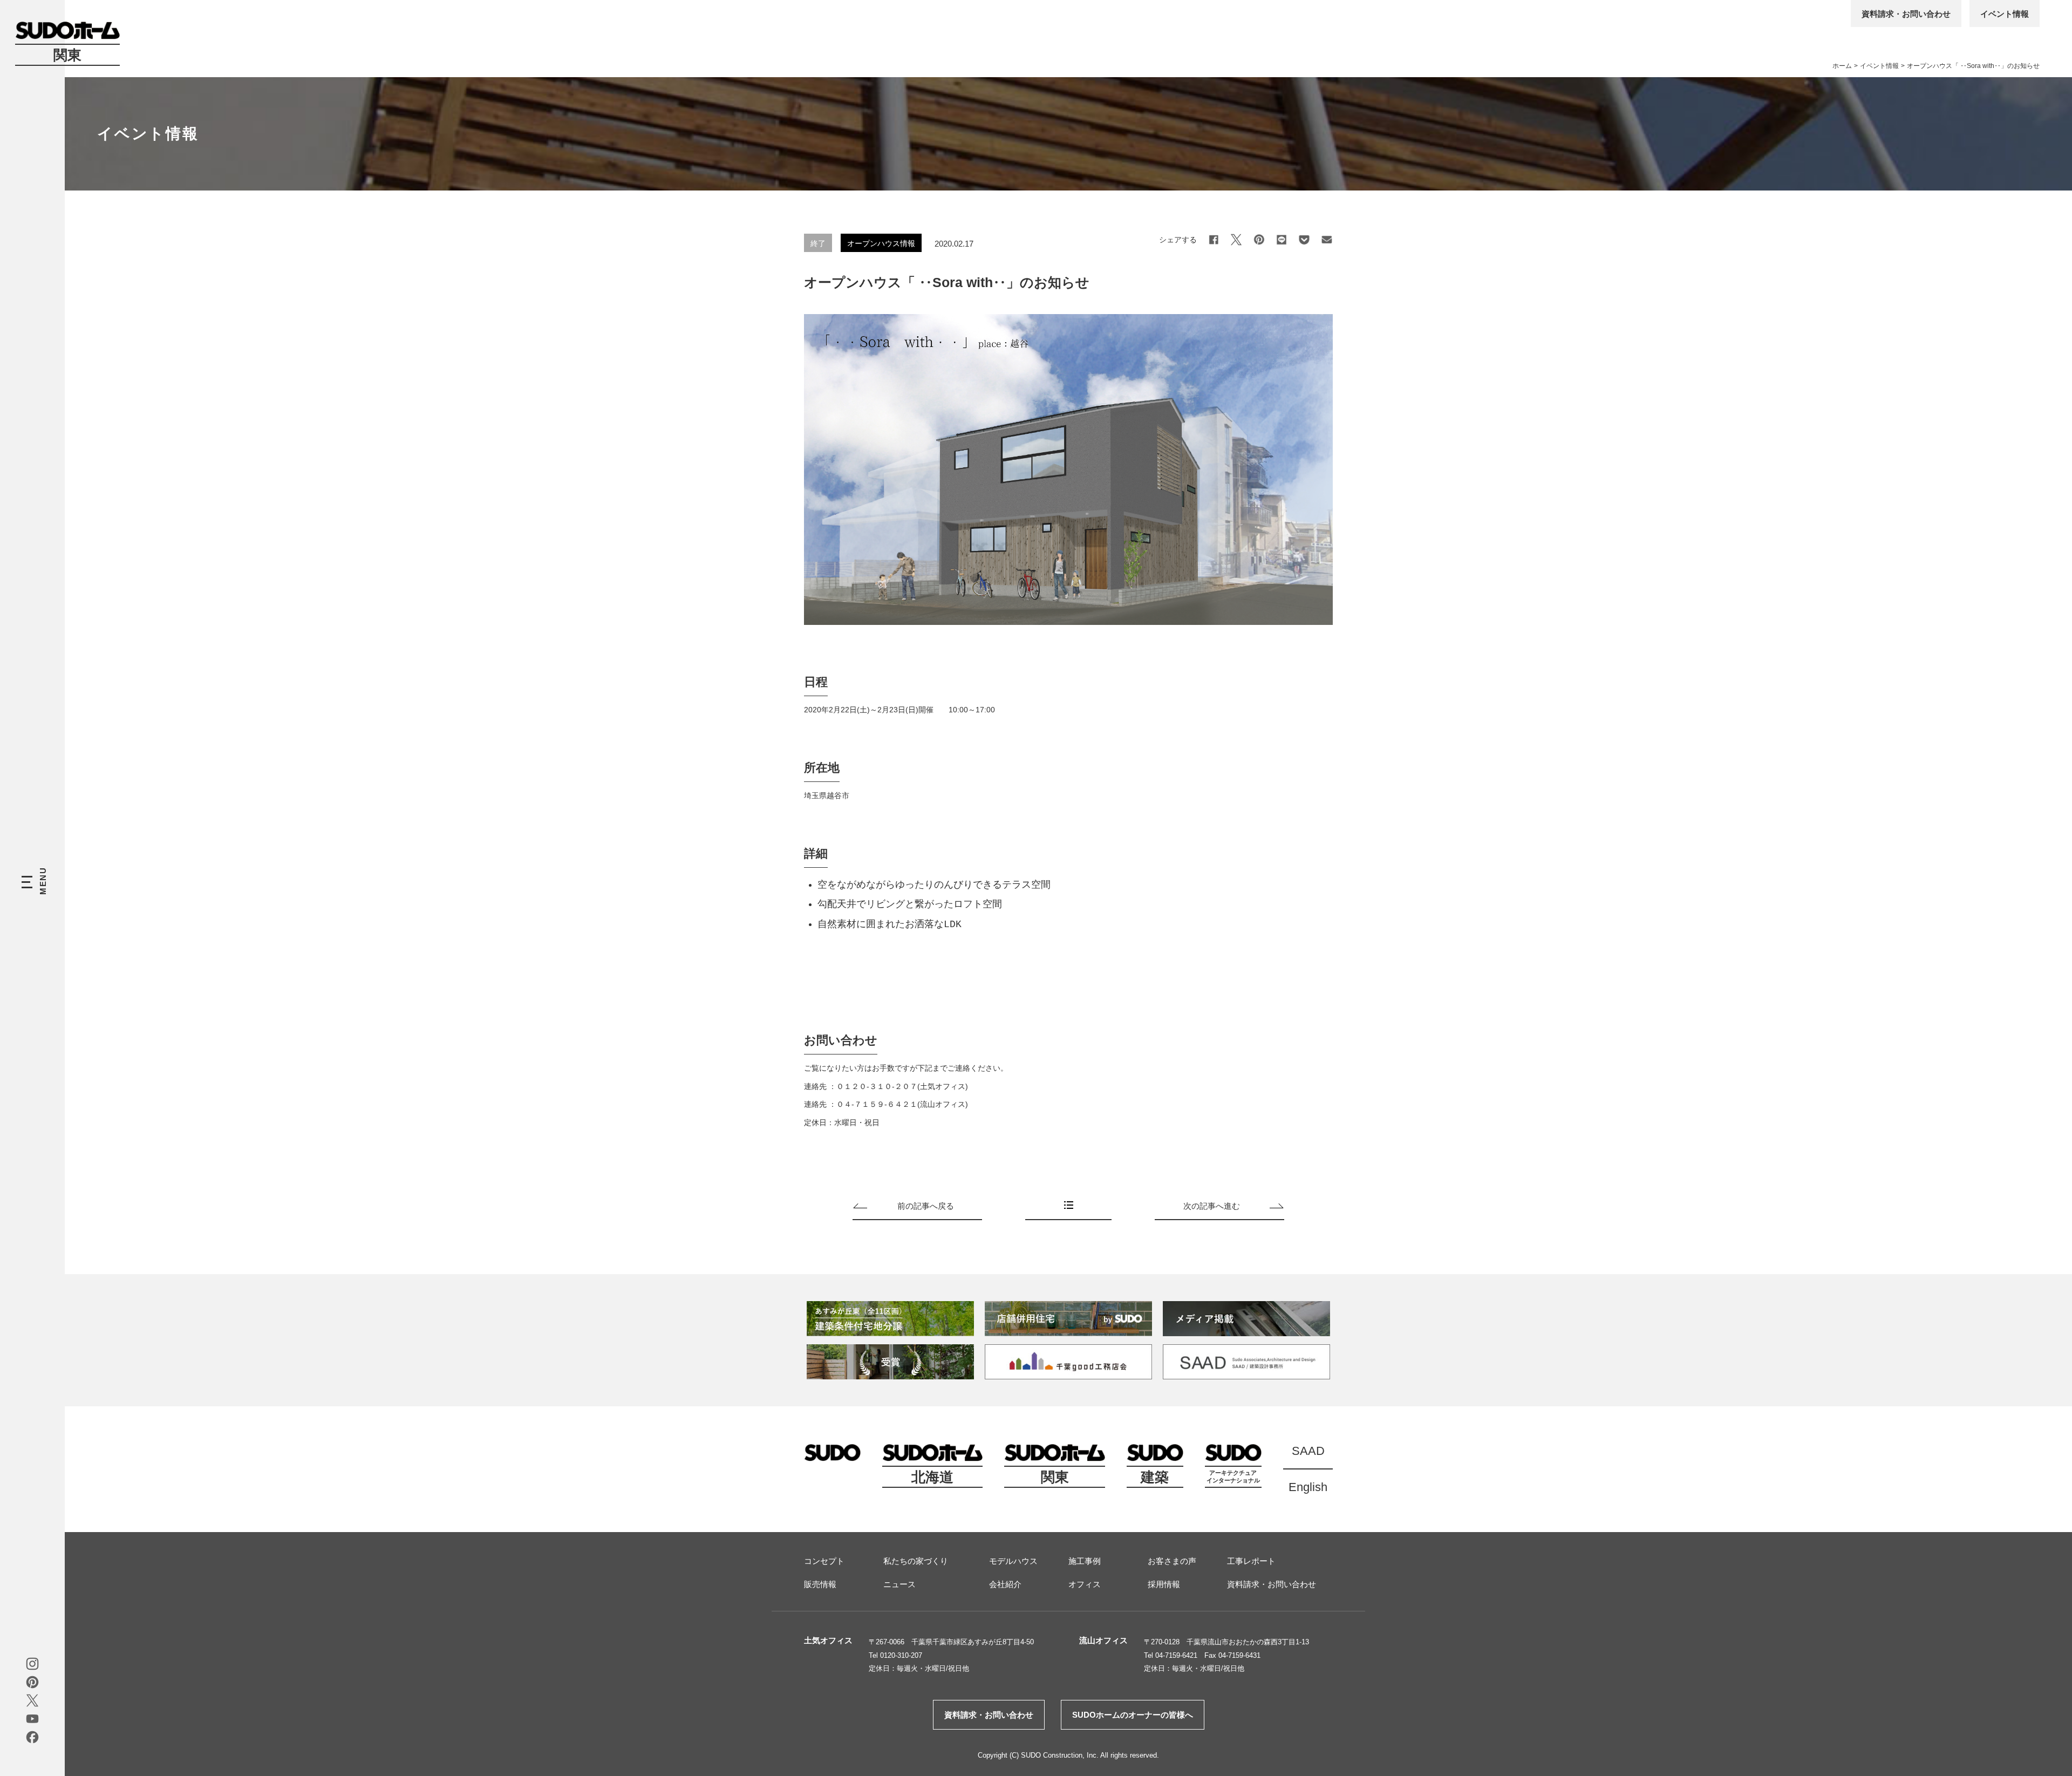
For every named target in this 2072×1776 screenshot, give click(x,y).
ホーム (1842, 66)
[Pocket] (1304, 240)
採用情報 (1164, 1584)
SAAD (1308, 1451)
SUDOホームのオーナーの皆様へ (1133, 1715)
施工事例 (1085, 1561)
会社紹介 (1005, 1584)
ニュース (899, 1584)
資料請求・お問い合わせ (1906, 14)
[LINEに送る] (1282, 240)
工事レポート (1251, 1561)
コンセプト (824, 1561)
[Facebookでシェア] (1214, 240)
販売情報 (820, 1584)
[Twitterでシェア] (1236, 240)
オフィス (1085, 1584)
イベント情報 (2005, 14)
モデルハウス (1013, 1561)
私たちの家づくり (916, 1561)
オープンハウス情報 (881, 243)
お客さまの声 (1172, 1561)
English (1308, 1487)
